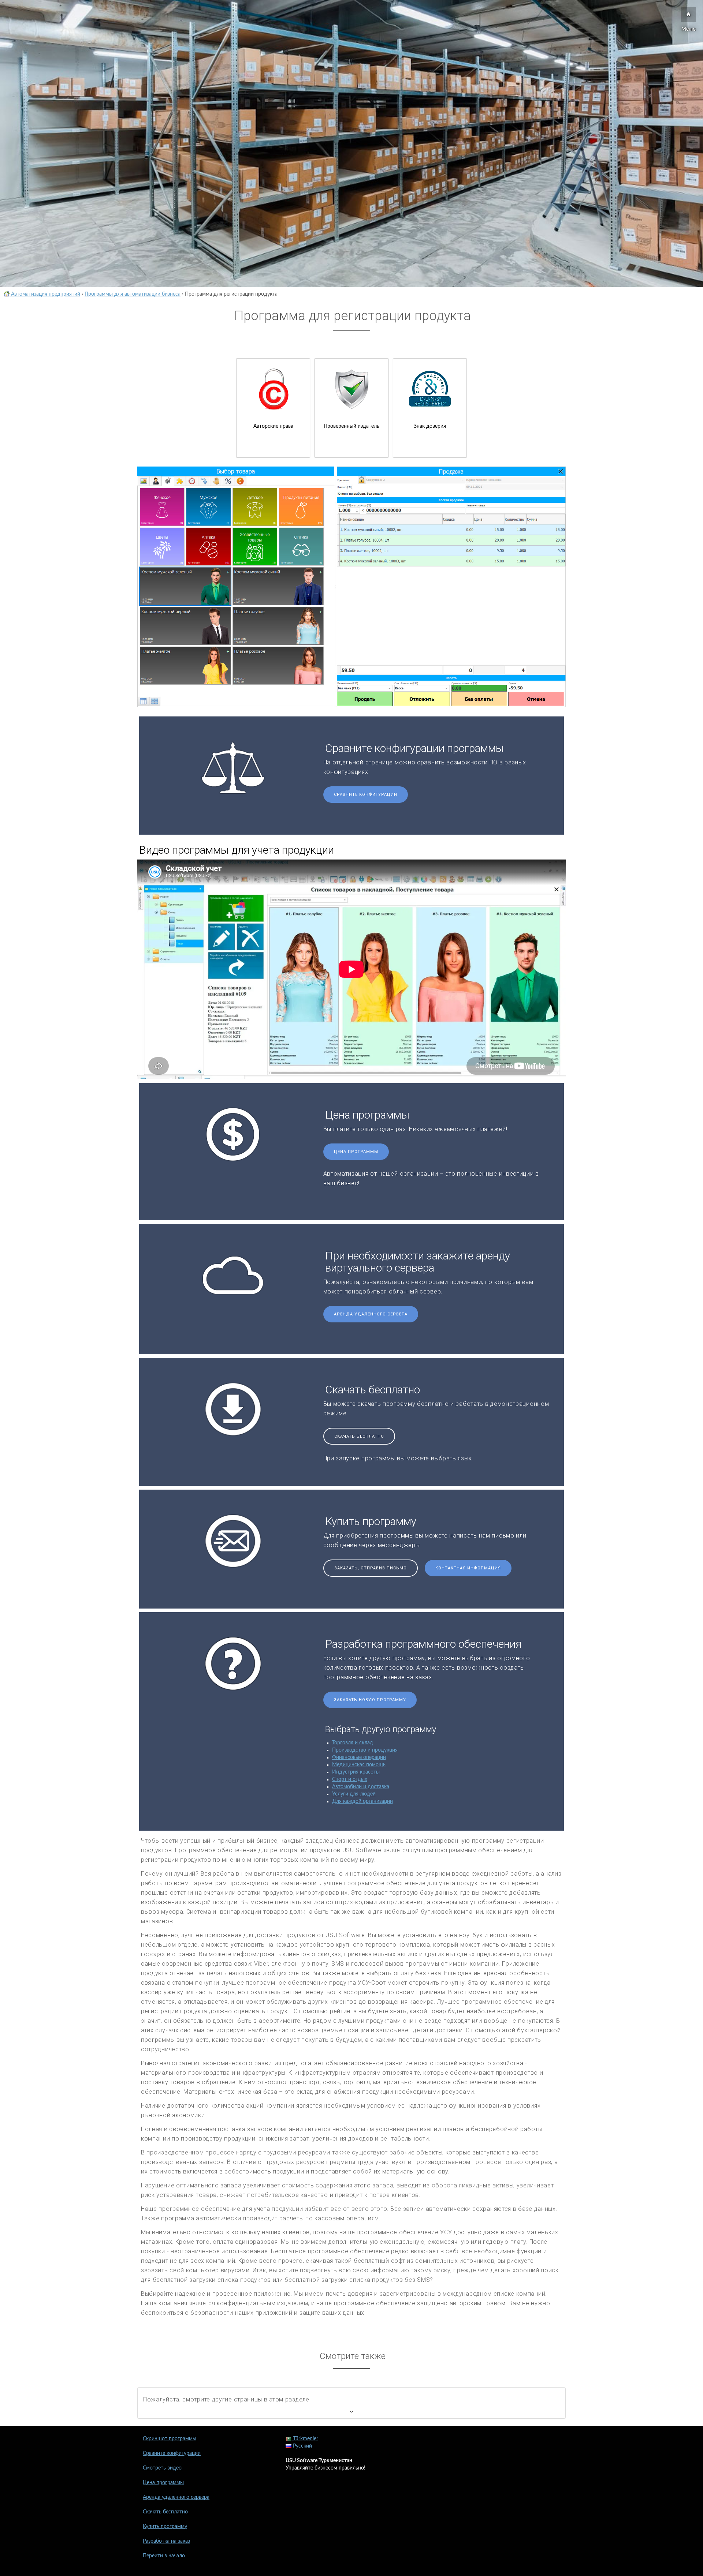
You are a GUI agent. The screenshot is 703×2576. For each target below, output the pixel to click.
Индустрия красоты (356, 1772)
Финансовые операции (359, 1757)
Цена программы (356, 1152)
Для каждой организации (362, 1801)
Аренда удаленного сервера (371, 1314)
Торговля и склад (353, 1743)
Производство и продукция (365, 1750)
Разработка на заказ (166, 2541)
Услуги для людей (354, 1794)
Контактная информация (468, 1568)
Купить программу (165, 2527)
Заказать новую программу (370, 1700)
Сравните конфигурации (366, 795)
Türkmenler (305, 2439)
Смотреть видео (162, 2468)
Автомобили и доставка (361, 1787)
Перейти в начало (164, 2556)
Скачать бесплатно (359, 1436)
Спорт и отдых (350, 1779)
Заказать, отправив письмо (371, 1568)
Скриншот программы (170, 2439)
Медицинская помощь (359, 1765)
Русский (302, 2446)
